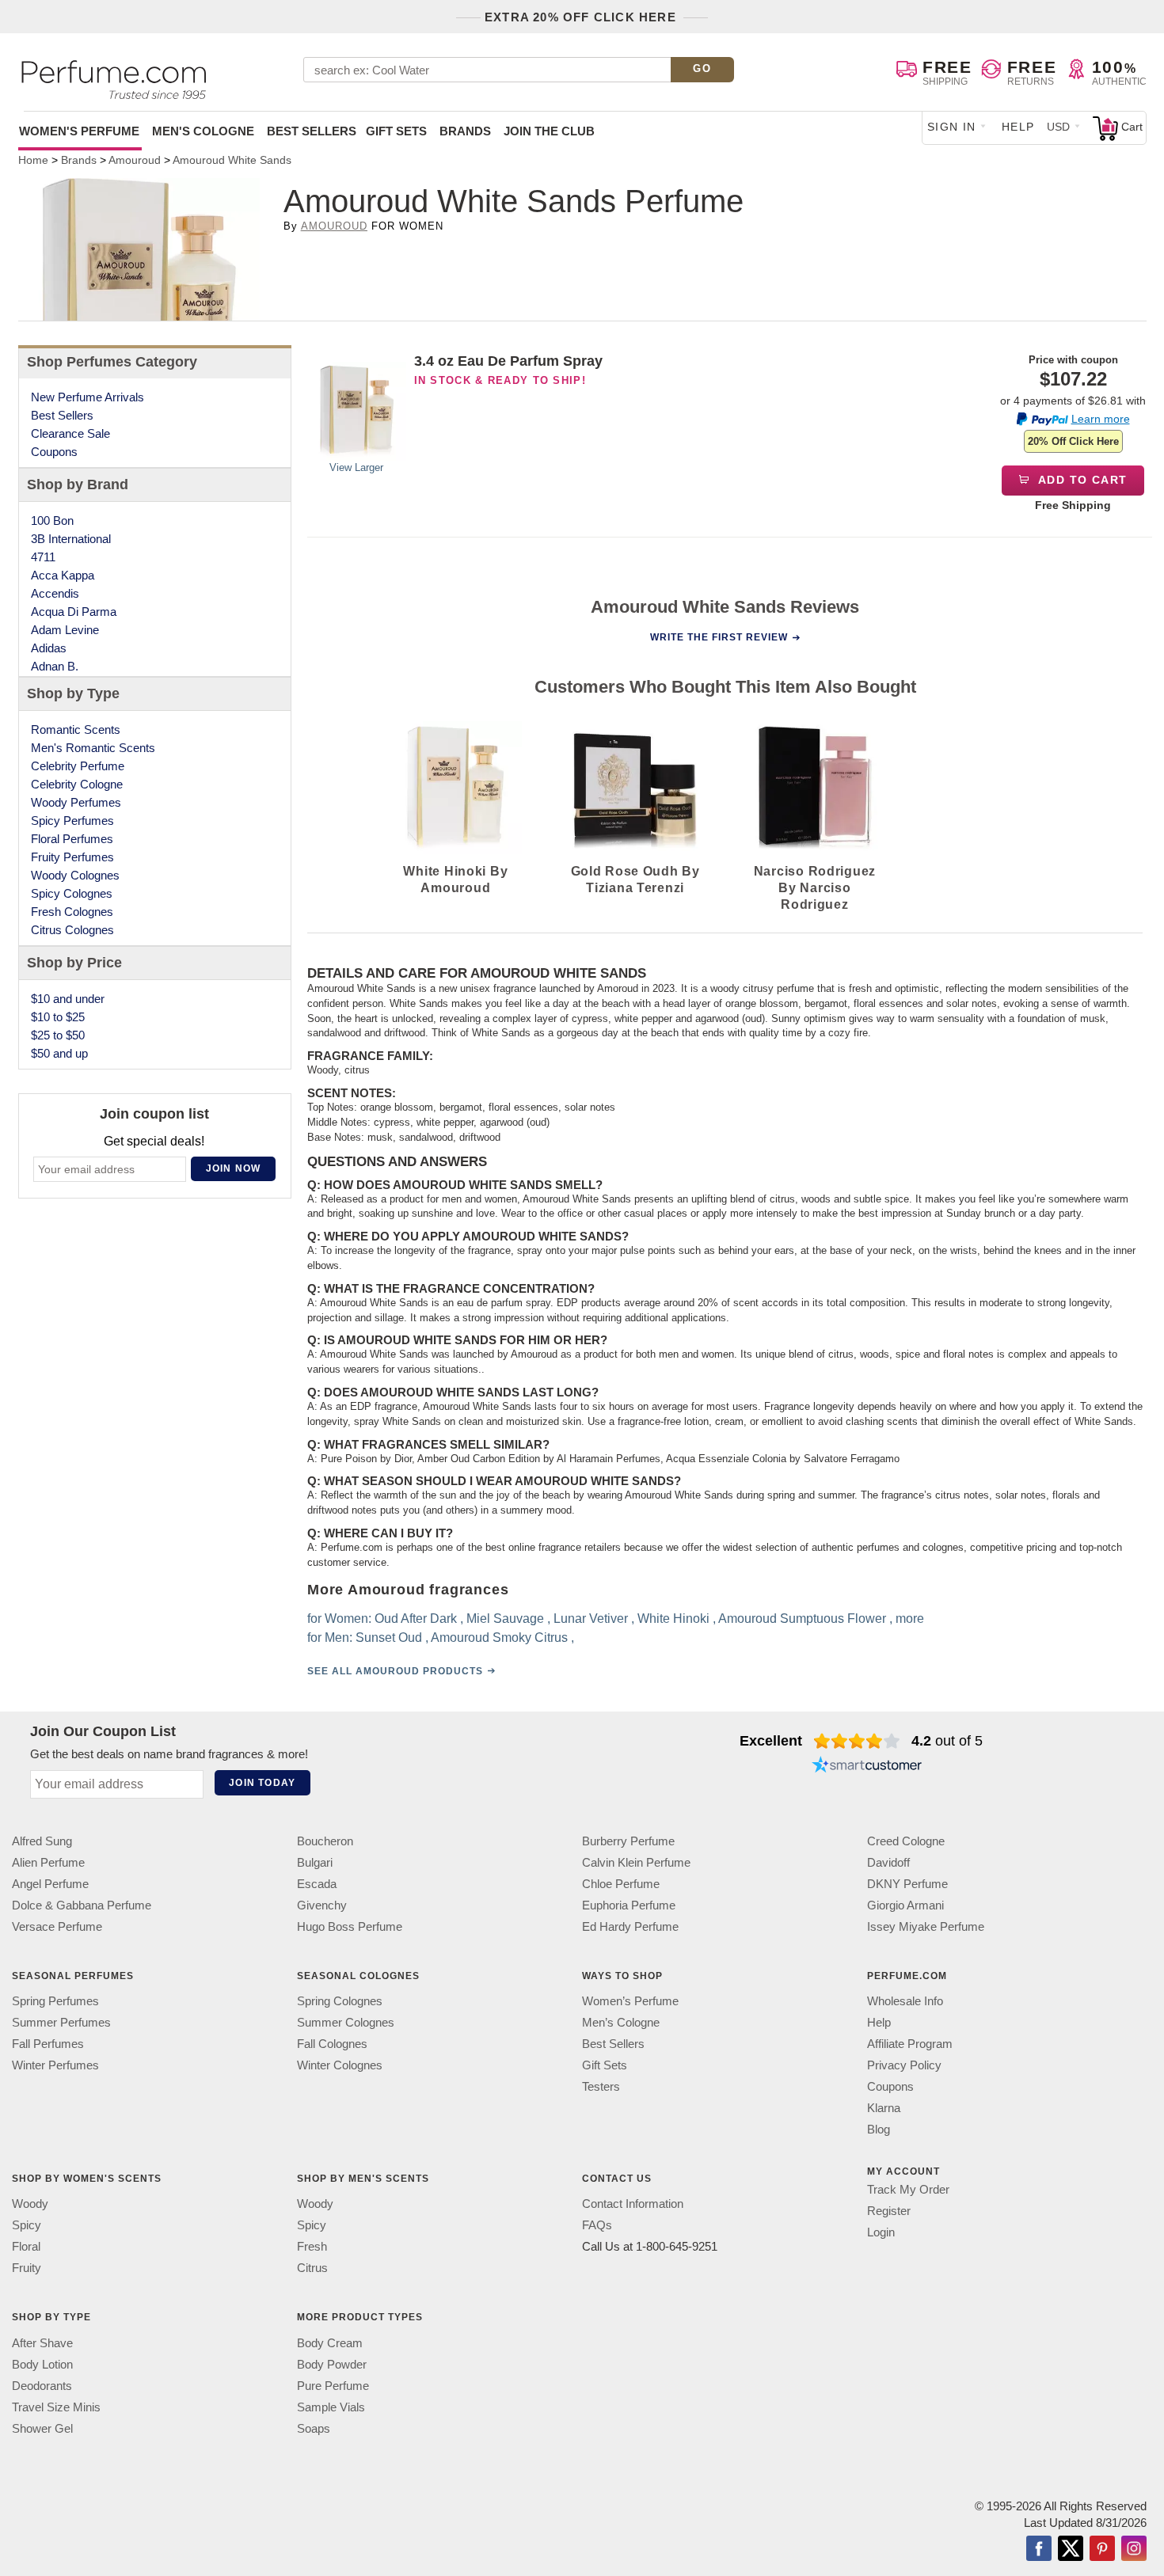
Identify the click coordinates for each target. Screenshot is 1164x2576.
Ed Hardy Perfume (630, 1926)
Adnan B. (55, 666)
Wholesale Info (905, 2002)
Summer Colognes (346, 2023)
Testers (601, 2087)
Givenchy (322, 1905)
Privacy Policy (904, 2066)
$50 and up (59, 1053)
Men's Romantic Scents (93, 748)
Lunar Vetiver (591, 1619)
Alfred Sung (42, 1841)
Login (881, 2233)
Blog (879, 2130)
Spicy (27, 2226)
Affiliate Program (910, 2044)
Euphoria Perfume (629, 1905)
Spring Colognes (340, 2002)
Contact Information (633, 2204)
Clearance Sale (70, 433)
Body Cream (330, 2343)
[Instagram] (1134, 2550)
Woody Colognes (75, 875)
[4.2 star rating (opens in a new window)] (857, 1741)
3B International (71, 539)
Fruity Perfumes (72, 857)
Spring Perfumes (55, 2002)
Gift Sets (396, 131)
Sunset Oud (389, 1638)
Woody (30, 2204)
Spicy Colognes (72, 893)
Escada (317, 1884)
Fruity (27, 2268)
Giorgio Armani (905, 1905)
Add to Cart (1081, 480)
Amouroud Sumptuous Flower (802, 1619)
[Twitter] (1071, 2550)
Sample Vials (331, 2407)
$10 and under (68, 999)
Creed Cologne (906, 1841)
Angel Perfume (50, 1884)
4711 (43, 557)
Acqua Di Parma (74, 612)
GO (702, 68)
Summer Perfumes (61, 2023)
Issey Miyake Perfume (926, 1926)
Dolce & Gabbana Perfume (82, 1905)
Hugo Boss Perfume (350, 1926)
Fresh (312, 2247)
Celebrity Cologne (77, 784)
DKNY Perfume (907, 1884)
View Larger (356, 467)
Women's (79, 131)
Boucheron (325, 1841)
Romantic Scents (76, 729)
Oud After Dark (416, 1619)
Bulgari (315, 1862)
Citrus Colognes (72, 930)
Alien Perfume (48, 1862)
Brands (465, 131)
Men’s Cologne (621, 2023)
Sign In (952, 127)
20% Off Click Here (1073, 441)
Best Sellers (312, 131)
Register (889, 2211)
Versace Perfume (57, 1926)
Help (1018, 127)
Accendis (55, 593)
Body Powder (332, 2364)
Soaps (314, 2428)
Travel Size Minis (56, 2407)
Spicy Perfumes (72, 821)
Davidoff (888, 1862)
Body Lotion (42, 2364)
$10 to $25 (58, 1017)
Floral (26, 2247)
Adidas (49, 648)
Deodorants (42, 2386)
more (910, 1619)
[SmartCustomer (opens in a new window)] (867, 1766)
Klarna (884, 2109)
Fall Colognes (332, 2044)
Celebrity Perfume (78, 766)
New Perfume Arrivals (87, 397)
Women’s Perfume (630, 2002)
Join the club (549, 131)
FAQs (597, 2226)
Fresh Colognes (72, 912)
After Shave (42, 2343)
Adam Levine (65, 630)
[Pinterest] (1102, 2550)
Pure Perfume (333, 2386)
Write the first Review (719, 637)
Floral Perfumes (72, 839)
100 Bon (52, 521)
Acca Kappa (63, 575)
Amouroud (334, 226)
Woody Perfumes (76, 802)
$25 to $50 (58, 1035)
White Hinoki (673, 1619)
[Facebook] (1039, 2550)
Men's (203, 131)
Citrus (312, 2268)
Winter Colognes (340, 2066)
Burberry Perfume (628, 1841)
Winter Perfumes (55, 2066)
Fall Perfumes (48, 2044)
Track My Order (908, 2190)
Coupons (54, 452)
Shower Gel (42, 2428)
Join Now (234, 1168)
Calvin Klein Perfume (636, 1862)
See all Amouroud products (395, 1671)
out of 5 (947, 1741)
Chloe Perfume (621, 1884)
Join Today (262, 1783)
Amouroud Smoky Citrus (499, 1638)
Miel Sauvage (505, 1619)
